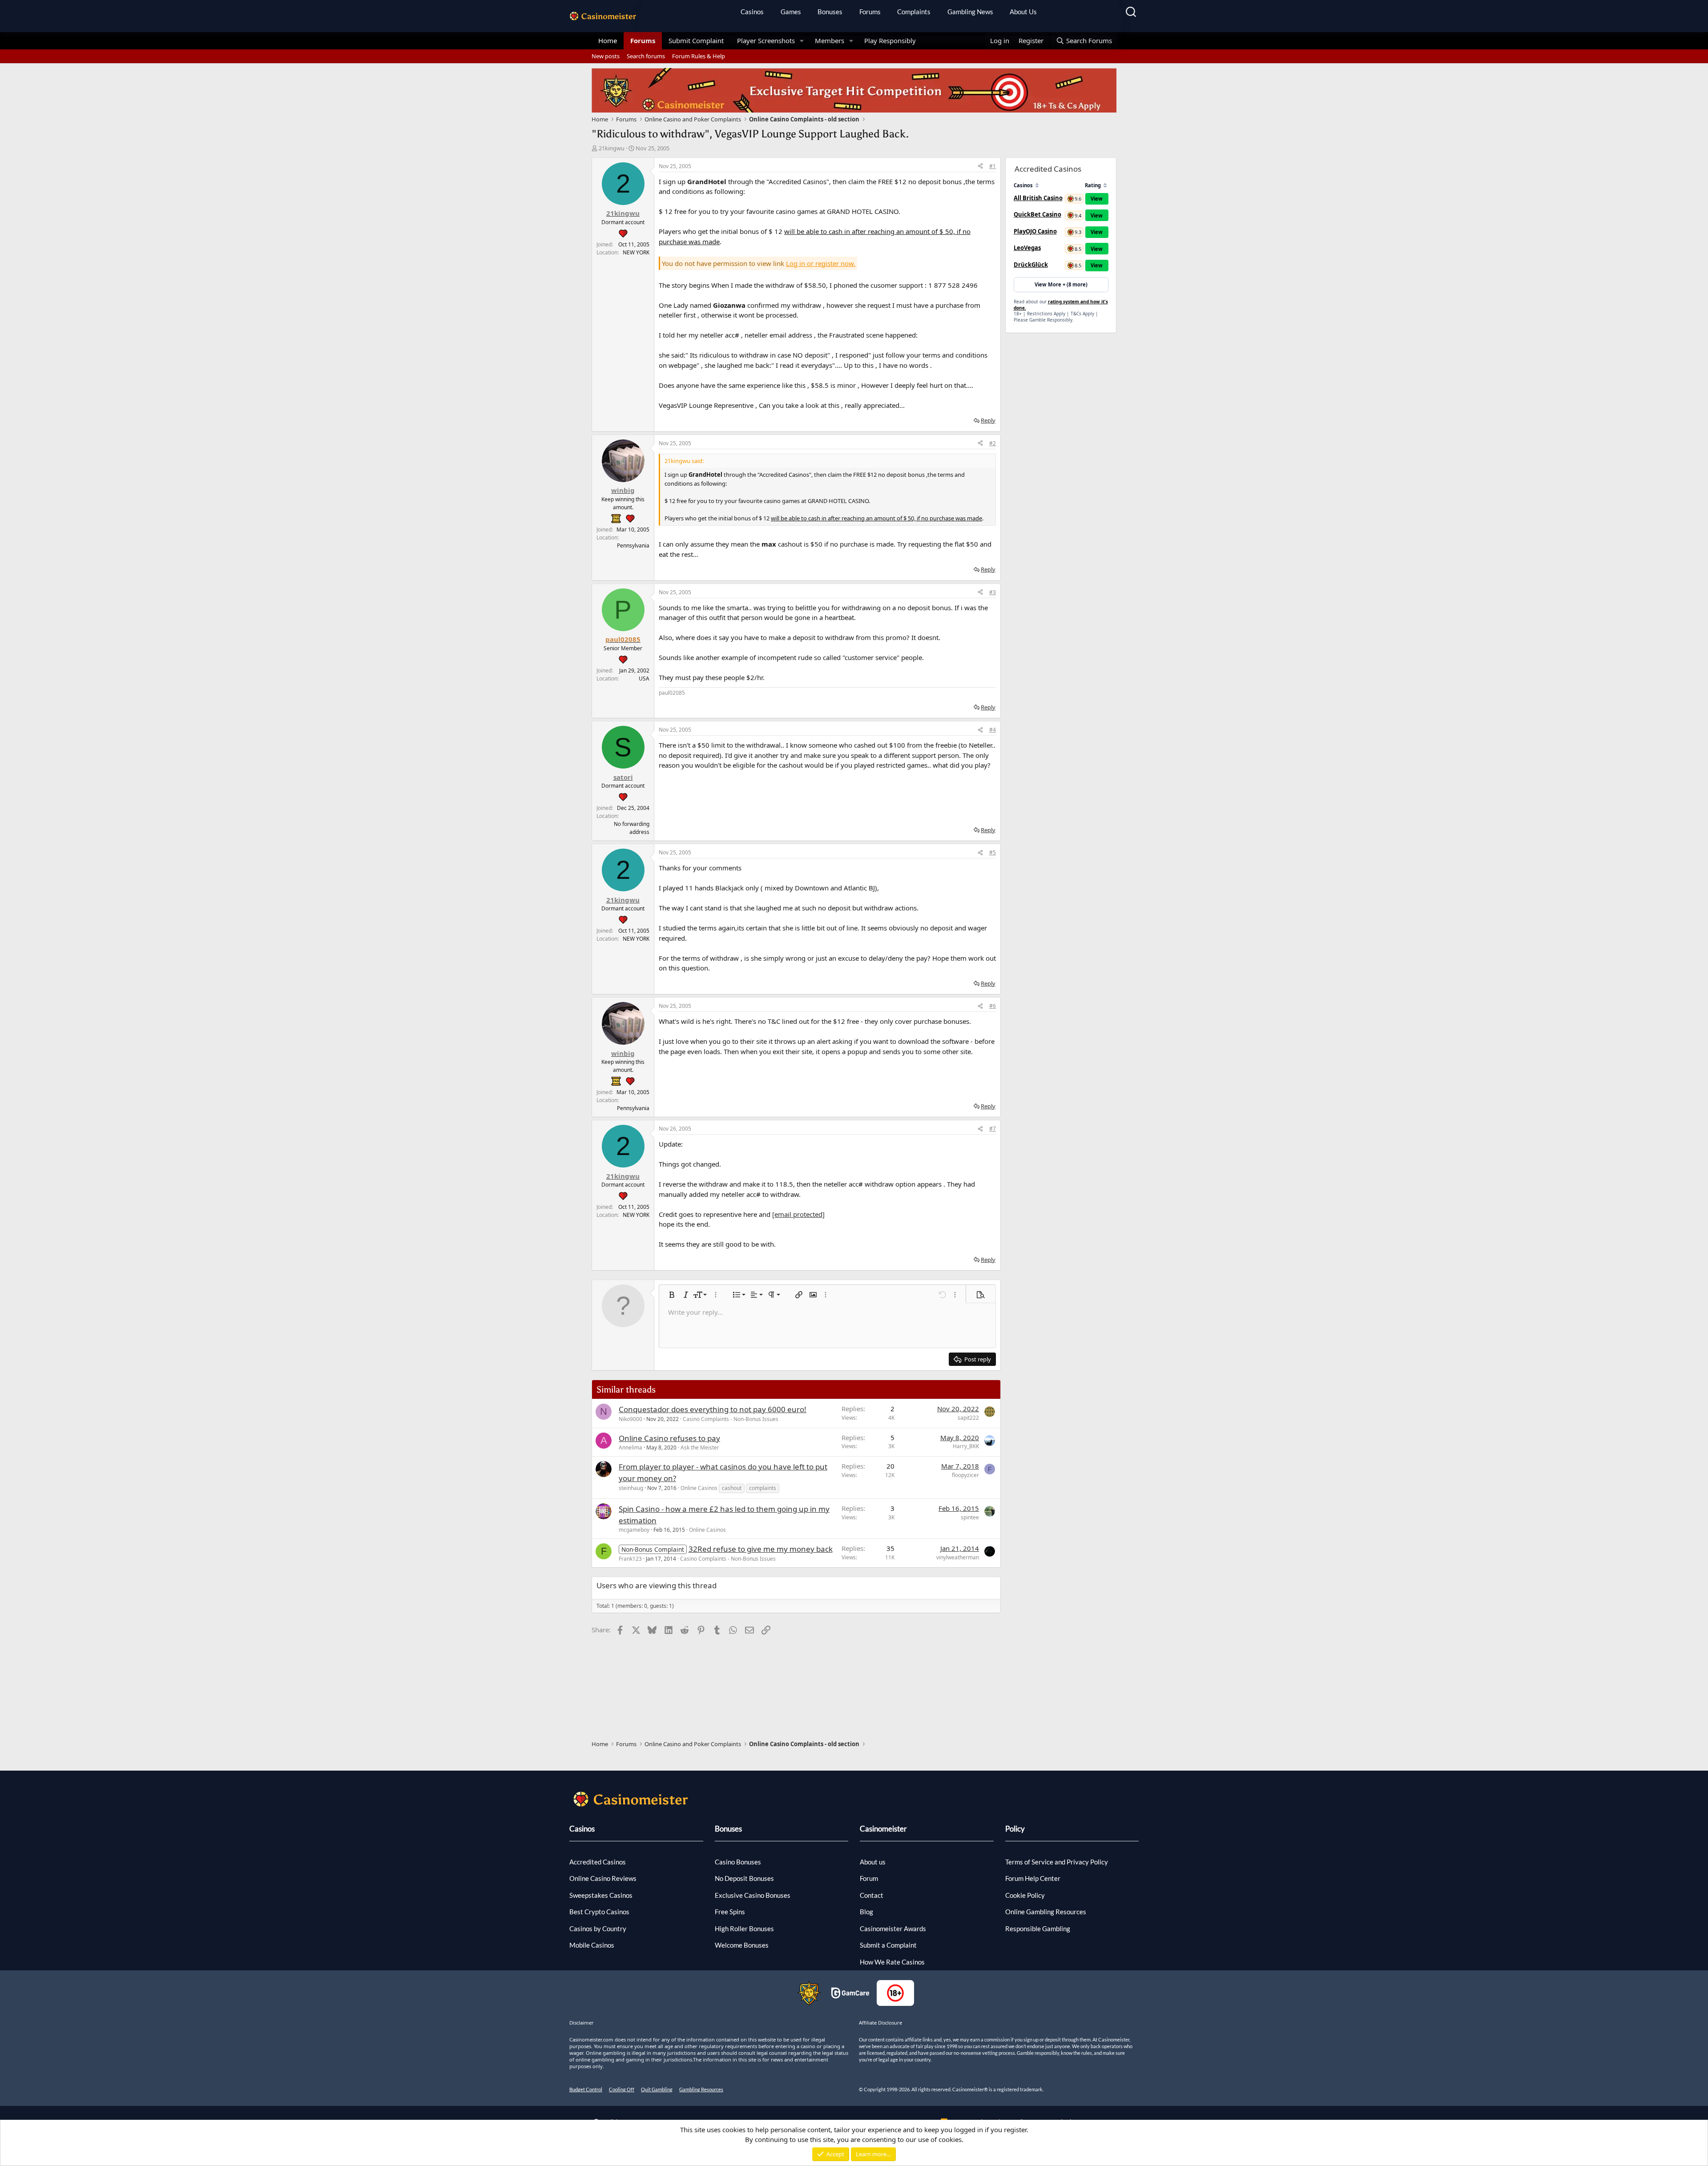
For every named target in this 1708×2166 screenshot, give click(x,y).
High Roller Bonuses (744, 1928)
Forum (869, 1878)
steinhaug (631, 1488)
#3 (993, 592)
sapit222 (968, 1418)
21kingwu (612, 148)
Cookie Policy (1025, 1895)
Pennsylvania (633, 546)
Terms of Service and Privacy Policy (1057, 1862)
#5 (993, 852)
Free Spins (730, 1912)
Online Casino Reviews (603, 1878)
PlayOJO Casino (1035, 231)
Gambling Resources (701, 2089)
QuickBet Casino (1037, 214)
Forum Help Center (1033, 1878)
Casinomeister (883, 1829)
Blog (866, 1912)
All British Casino (1038, 198)
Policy (1015, 1829)
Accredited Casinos (598, 1862)
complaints (763, 1488)
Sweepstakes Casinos (601, 1895)
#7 (993, 1129)
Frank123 (630, 1559)
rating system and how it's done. (1061, 305)
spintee (970, 1517)
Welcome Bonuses (742, 1945)
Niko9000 (630, 1419)
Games (791, 12)
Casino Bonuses (738, 1862)
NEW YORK (636, 252)
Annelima (630, 1447)
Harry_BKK (966, 1446)
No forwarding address (632, 828)
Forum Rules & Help (699, 56)
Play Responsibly (890, 40)
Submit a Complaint (888, 1945)
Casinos (752, 12)
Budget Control (586, 2089)
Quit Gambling (657, 2089)
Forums (870, 12)
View (1097, 199)
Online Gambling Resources (1046, 1912)
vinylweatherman (958, 1557)
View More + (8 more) (1061, 284)
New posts (606, 56)
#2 (993, 443)
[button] (802, 41)
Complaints (914, 12)
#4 (993, 730)
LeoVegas (1027, 248)
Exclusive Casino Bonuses (753, 1895)
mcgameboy (634, 1530)
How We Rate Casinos (892, 1962)
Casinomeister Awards (893, 1928)
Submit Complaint (696, 40)
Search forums (646, 56)
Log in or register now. (821, 263)
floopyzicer (965, 1475)
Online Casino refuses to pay (669, 1438)
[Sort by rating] (1105, 185)
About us (873, 1862)
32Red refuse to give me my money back (761, 1549)
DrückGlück (1031, 265)
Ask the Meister (700, 1447)
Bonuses (830, 12)
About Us (1023, 12)
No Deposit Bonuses (744, 1878)
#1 (993, 166)
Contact (872, 1895)
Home (608, 40)
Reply (988, 420)
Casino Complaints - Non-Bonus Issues (731, 1419)
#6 (993, 1006)
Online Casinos (699, 1488)
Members (830, 40)
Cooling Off (622, 2089)
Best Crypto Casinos (599, 1912)
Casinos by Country (598, 1928)
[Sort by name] (1037, 185)
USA (644, 678)
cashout (732, 1488)
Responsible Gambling (1038, 1928)
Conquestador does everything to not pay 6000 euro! (713, 1409)
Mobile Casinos (592, 1945)
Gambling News (970, 12)
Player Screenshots (766, 40)
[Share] (980, 166)
